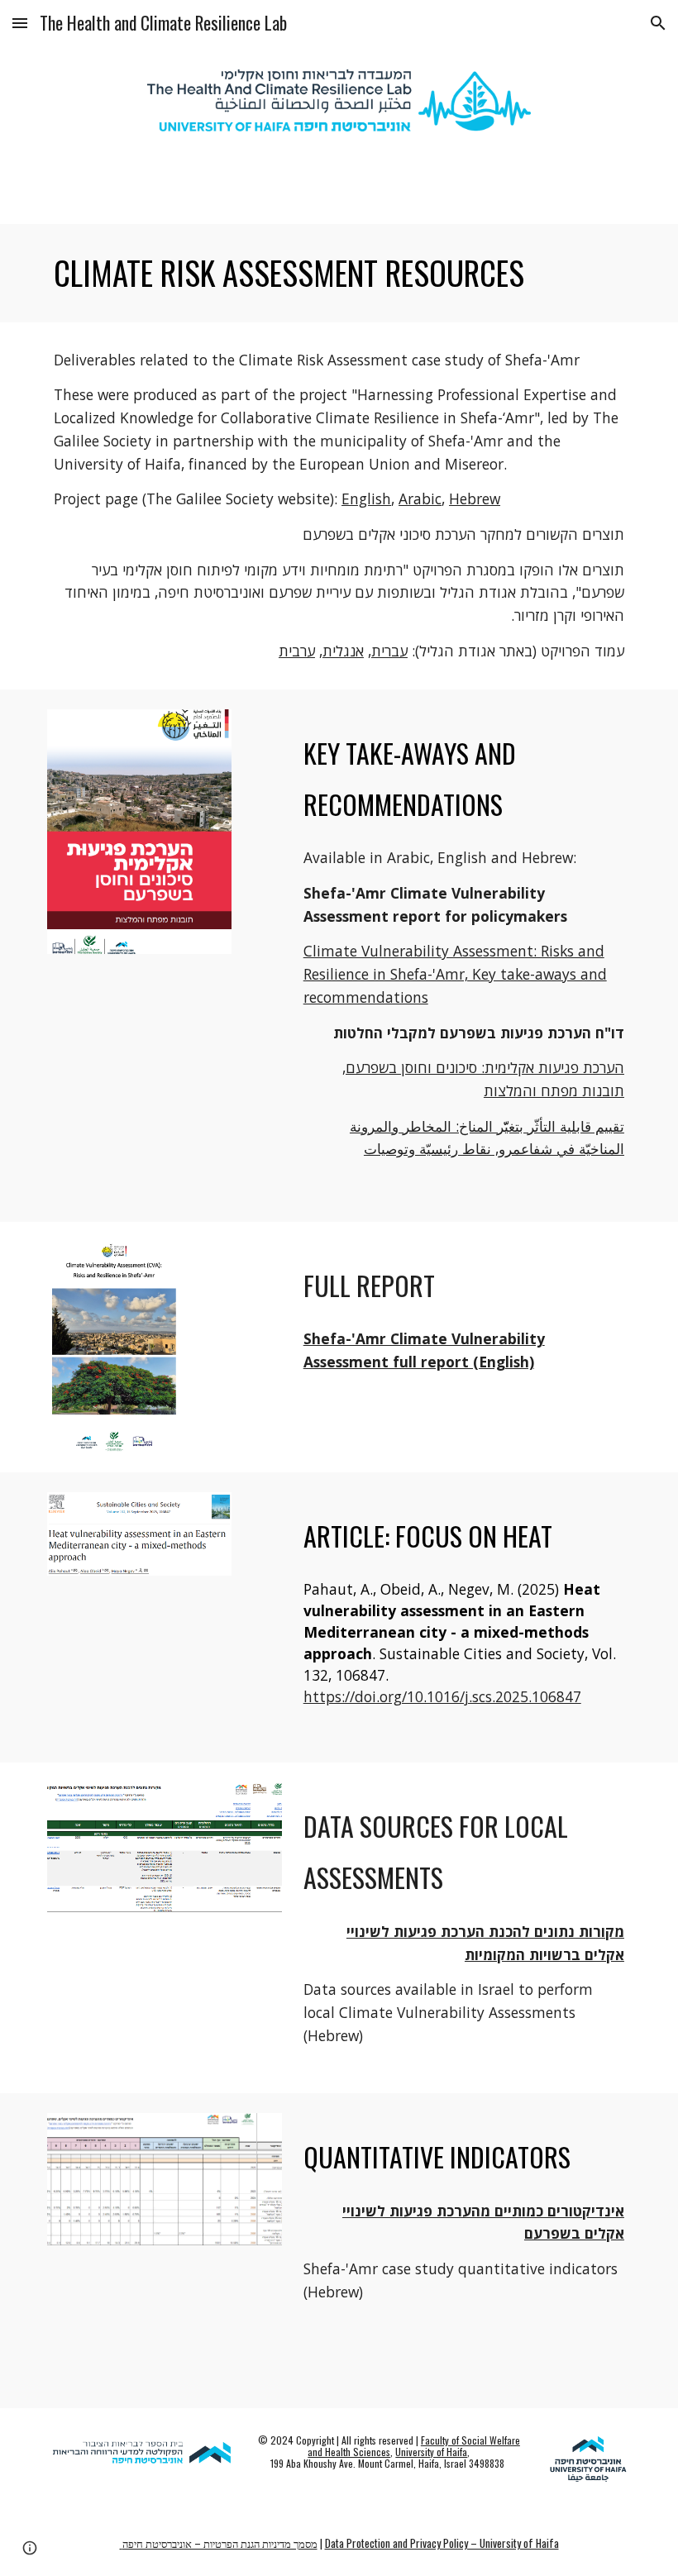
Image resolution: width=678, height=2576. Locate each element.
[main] (339, 273)
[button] (20, 23)
